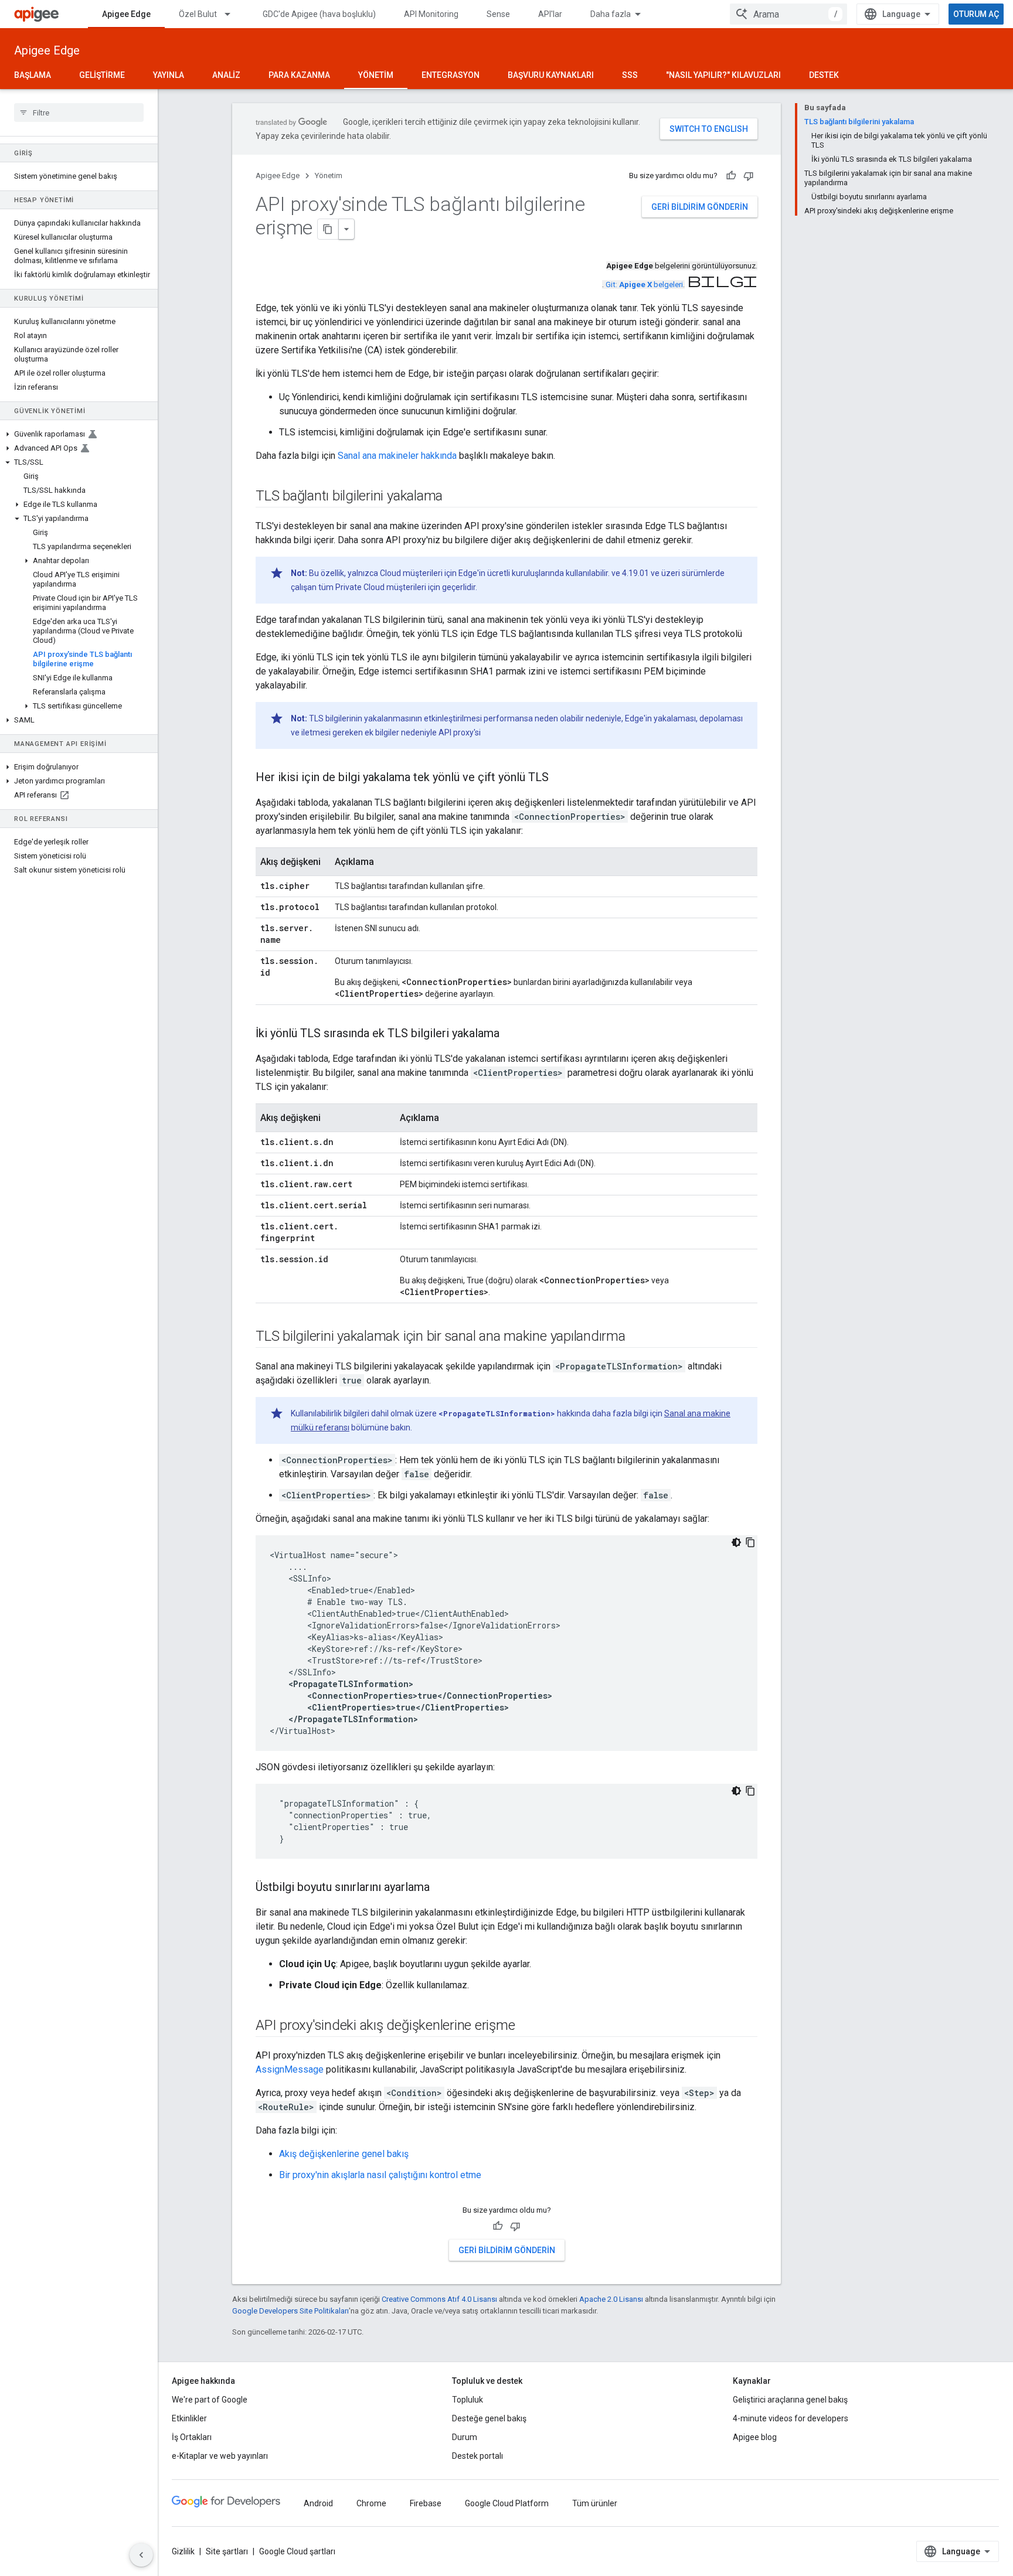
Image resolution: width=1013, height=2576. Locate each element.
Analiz (226, 75)
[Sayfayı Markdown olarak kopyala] (328, 229)
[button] (79, 434)
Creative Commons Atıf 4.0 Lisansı (439, 2299)
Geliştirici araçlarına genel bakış (790, 2400)
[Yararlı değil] (749, 176)
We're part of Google (210, 2400)
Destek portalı (477, 2456)
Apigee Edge (126, 14)
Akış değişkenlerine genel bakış (344, 2154)
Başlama (33, 75)
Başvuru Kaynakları (551, 75)
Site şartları (227, 2551)
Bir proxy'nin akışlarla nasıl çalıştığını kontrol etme (380, 2175)
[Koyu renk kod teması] (736, 1542)
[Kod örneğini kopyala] (750, 1542)
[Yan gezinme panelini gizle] (141, 2555)
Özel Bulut (198, 14)
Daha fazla (611, 14)
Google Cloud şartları (297, 2551)
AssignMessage (290, 2069)
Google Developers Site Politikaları (290, 2311)
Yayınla (169, 75)
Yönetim (376, 75)
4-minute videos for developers (791, 2418)
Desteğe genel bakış (489, 2418)
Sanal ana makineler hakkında (397, 456)
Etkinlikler (189, 2418)
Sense (498, 14)
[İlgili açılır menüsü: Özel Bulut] (233, 14)
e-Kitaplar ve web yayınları (220, 2456)
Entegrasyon (451, 75)
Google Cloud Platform (507, 2503)
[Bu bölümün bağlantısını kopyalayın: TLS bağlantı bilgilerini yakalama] (454, 497)
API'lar (550, 14)
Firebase (426, 2503)
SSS (630, 75)
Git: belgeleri (644, 284)
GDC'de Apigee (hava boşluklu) (319, 14)
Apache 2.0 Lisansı (611, 2299)
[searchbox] (79, 113)
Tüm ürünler (595, 2503)
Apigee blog (755, 2437)
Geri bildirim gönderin (700, 207)
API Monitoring (431, 14)
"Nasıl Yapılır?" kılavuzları (723, 75)
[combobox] (788, 14)
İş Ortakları (192, 2437)
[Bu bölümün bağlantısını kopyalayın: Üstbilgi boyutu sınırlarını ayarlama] (441, 1888)
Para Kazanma (299, 75)
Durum (465, 2437)
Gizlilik (183, 2551)
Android (318, 2503)
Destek (824, 75)
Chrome (371, 2503)
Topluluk (468, 2400)
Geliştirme (102, 75)
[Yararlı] (731, 176)
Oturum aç (976, 14)
